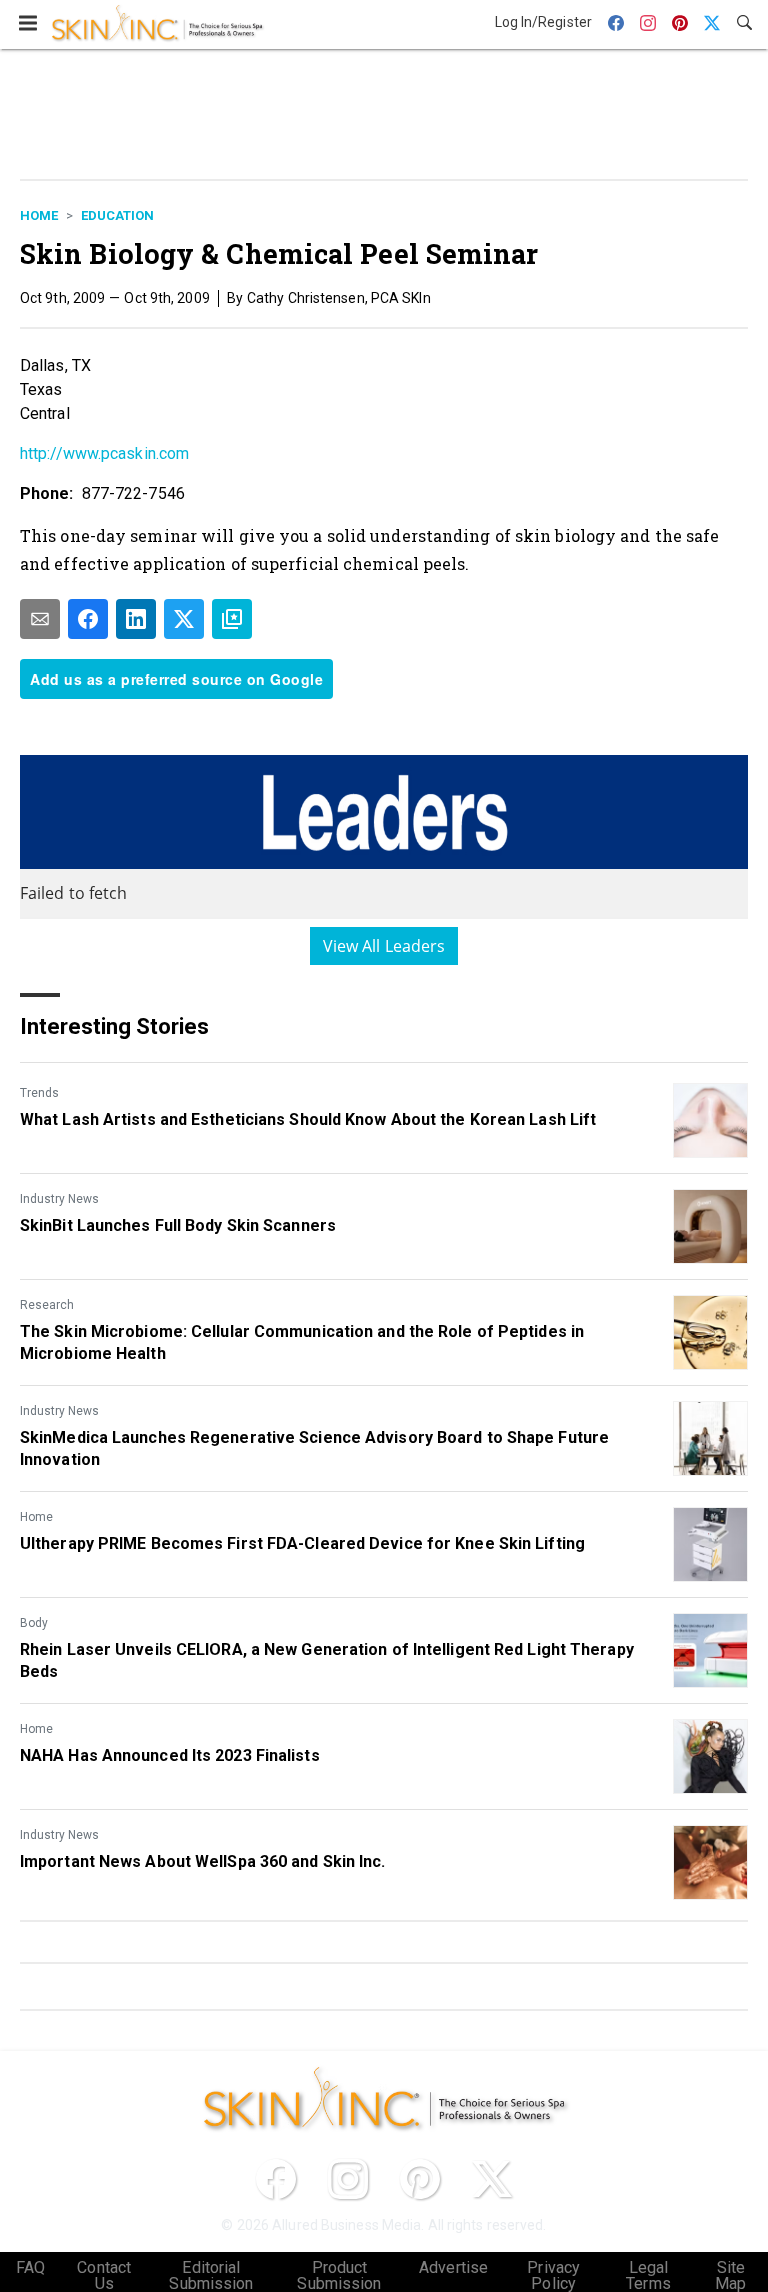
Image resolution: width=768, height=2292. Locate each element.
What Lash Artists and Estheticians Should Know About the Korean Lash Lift (308, 1119)
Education (117, 215)
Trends (39, 1093)
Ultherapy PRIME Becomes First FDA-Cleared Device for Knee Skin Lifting (302, 1543)
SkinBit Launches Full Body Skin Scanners (178, 1225)
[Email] (40, 619)
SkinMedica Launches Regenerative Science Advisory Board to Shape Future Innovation (314, 1448)
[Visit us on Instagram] (348, 2179)
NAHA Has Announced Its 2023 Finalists (170, 1755)
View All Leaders (384, 946)
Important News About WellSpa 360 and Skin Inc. (203, 1861)
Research (47, 1305)
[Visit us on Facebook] (276, 2179)
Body (34, 1623)
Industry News (59, 1199)
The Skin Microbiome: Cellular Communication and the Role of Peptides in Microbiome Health (302, 1342)
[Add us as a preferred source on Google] (232, 619)
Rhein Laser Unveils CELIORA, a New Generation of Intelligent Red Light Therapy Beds (327, 1660)
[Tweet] (184, 619)
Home (39, 215)
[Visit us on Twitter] (492, 2179)
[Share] (88, 619)
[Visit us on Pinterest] (420, 2179)
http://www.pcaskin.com (104, 453)
